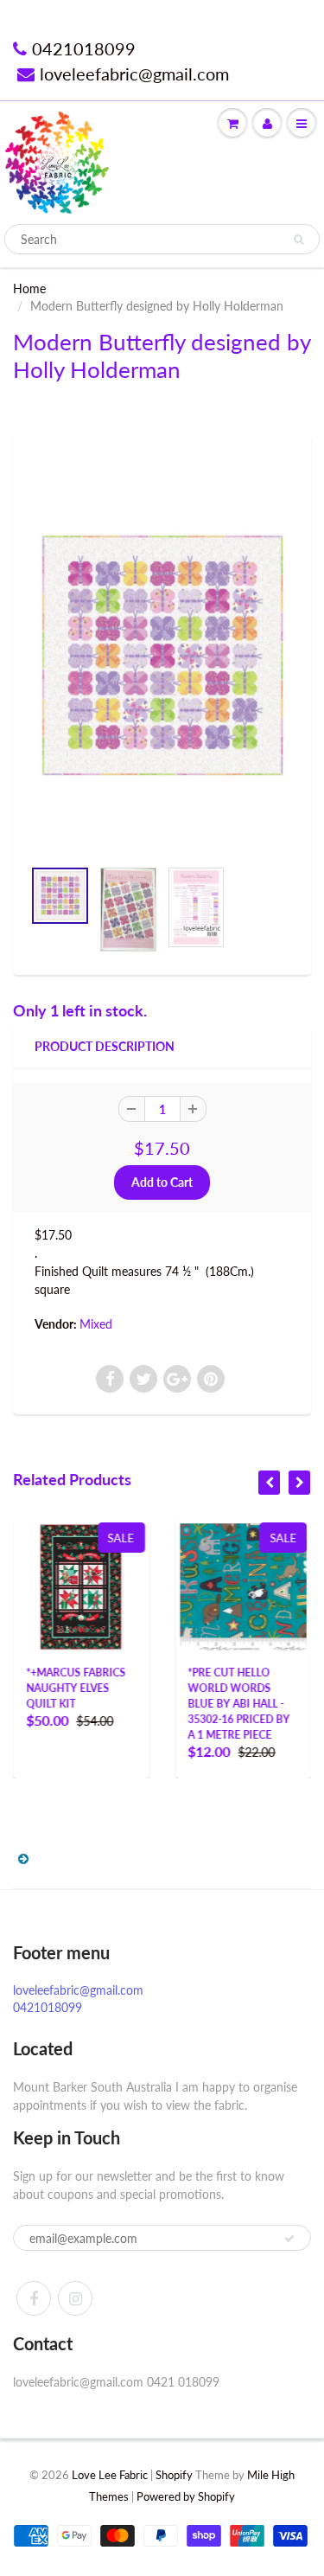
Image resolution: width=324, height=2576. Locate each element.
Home (29, 288)
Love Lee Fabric (110, 2475)
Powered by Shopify (186, 2496)
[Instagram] (75, 2298)
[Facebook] (34, 2298)
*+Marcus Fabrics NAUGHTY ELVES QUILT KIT (76, 1688)
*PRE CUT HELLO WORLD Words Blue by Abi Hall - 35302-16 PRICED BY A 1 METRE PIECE (239, 1704)
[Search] (299, 240)
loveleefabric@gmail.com (134, 74)
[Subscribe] (289, 2239)
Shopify (174, 2475)
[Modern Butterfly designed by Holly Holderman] (162, 655)
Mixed (96, 1324)
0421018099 (84, 48)
